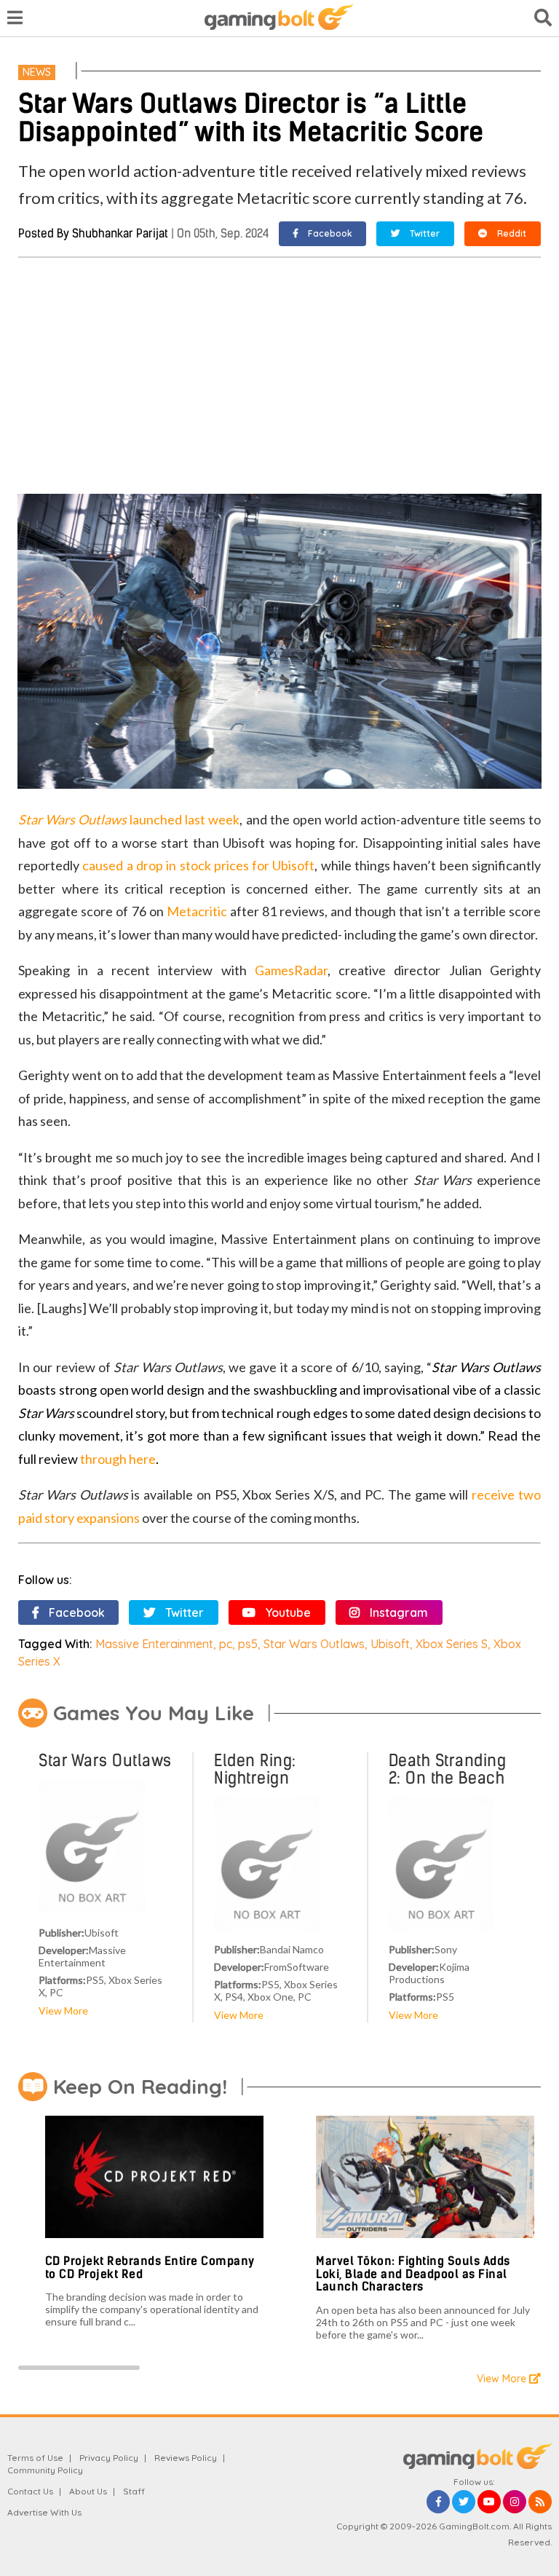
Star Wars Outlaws (314, 1644)
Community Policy (45, 2470)
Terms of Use (35, 2458)
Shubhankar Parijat (120, 233)
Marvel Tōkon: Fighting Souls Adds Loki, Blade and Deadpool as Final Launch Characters (413, 2274)
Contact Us (30, 2491)
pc (226, 1644)
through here (118, 1459)
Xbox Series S (452, 1644)
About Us (88, 2491)
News (37, 72)
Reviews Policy (186, 2458)
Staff (134, 2491)
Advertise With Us (44, 2512)
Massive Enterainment (154, 1644)
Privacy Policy (109, 2458)
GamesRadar (291, 970)
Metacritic (197, 911)
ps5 (248, 1644)
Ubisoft (390, 1644)
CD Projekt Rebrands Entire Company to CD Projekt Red (150, 2268)
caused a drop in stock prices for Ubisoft (198, 865)
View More (63, 2010)
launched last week (129, 819)
